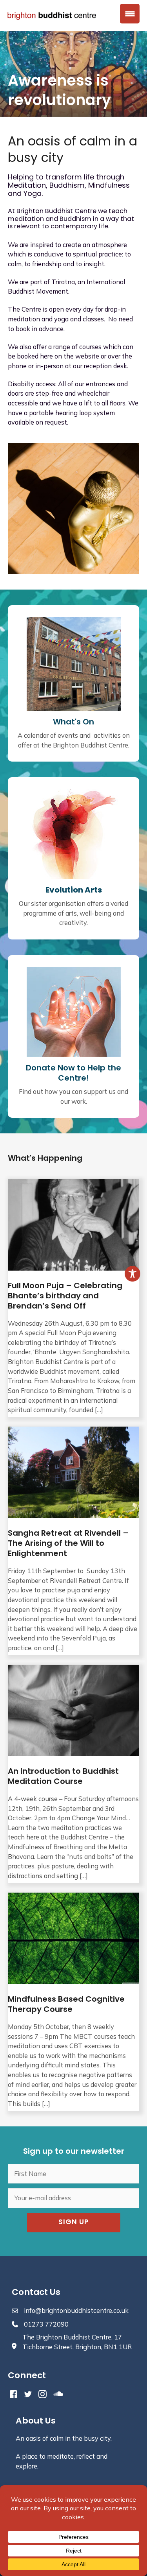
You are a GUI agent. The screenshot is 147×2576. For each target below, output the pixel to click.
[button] (74, 2223)
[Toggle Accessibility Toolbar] (132, 1274)
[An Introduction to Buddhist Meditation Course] (73, 1774)
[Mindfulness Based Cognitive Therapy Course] (73, 2002)
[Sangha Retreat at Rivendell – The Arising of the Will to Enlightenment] (73, 1541)
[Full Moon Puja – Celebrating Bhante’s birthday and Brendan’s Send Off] (73, 1298)
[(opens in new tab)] (74, 833)
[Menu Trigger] (130, 14)
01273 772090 (46, 2324)
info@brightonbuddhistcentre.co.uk (76, 2311)
